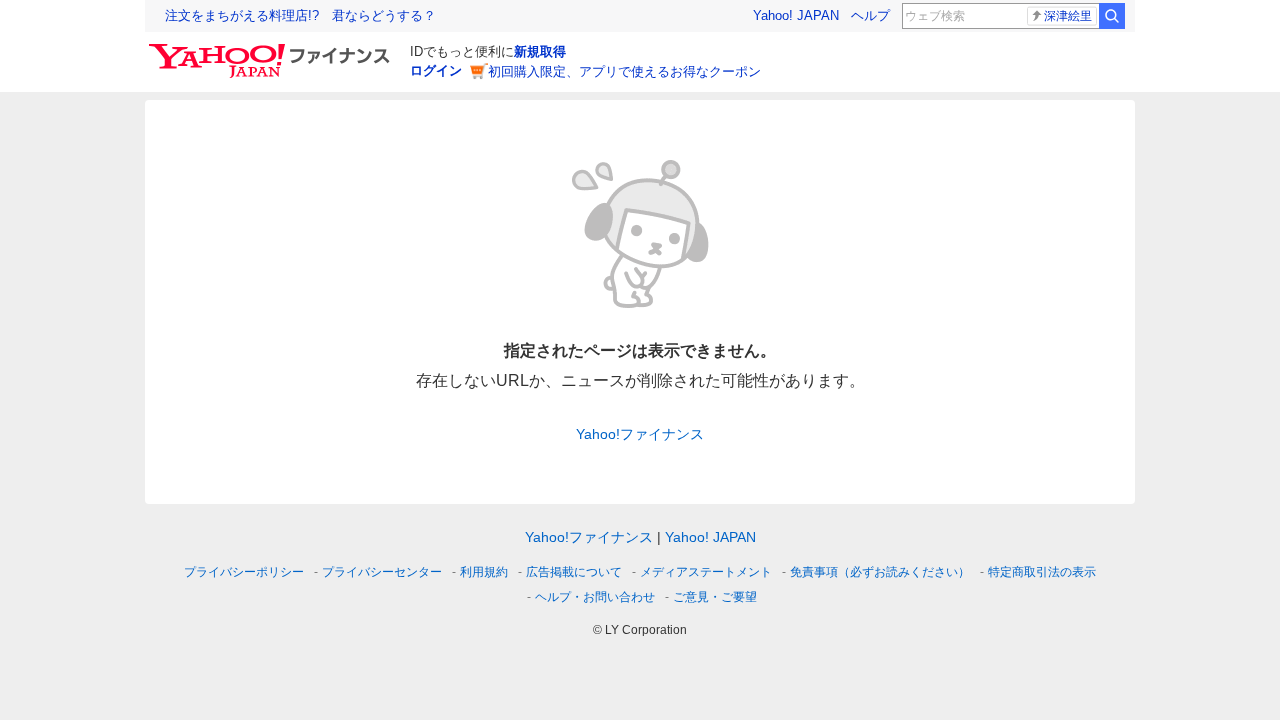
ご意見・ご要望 (715, 597)
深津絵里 (1068, 16)
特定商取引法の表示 (1042, 572)
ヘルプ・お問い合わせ (595, 597)
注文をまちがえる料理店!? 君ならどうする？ (300, 15)
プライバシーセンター (382, 572)
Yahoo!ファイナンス (640, 434)
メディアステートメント (706, 572)
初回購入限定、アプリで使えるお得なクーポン (624, 71)
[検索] (1112, 16)
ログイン (436, 70)
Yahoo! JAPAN (796, 15)
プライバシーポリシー (244, 572)
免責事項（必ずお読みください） (880, 572)
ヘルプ (870, 15)
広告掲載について (574, 572)
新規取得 (540, 51)
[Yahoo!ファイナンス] (272, 49)
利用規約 (484, 572)
